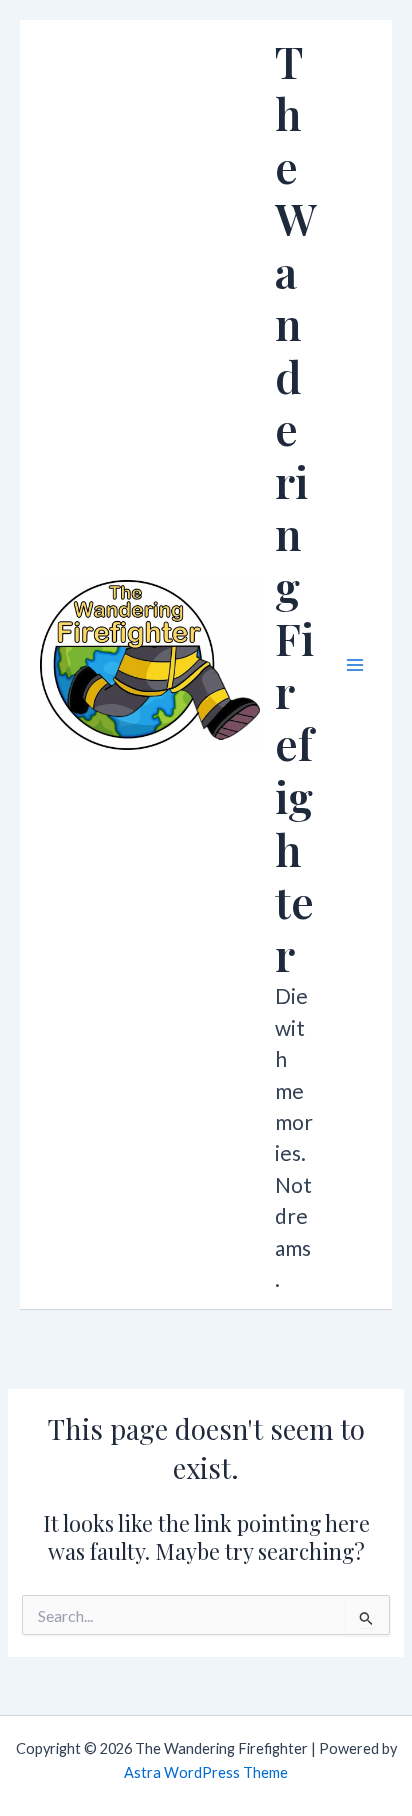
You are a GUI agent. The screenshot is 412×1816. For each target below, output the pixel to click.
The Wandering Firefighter (296, 507)
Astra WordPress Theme (206, 1772)
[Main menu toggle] (355, 665)
